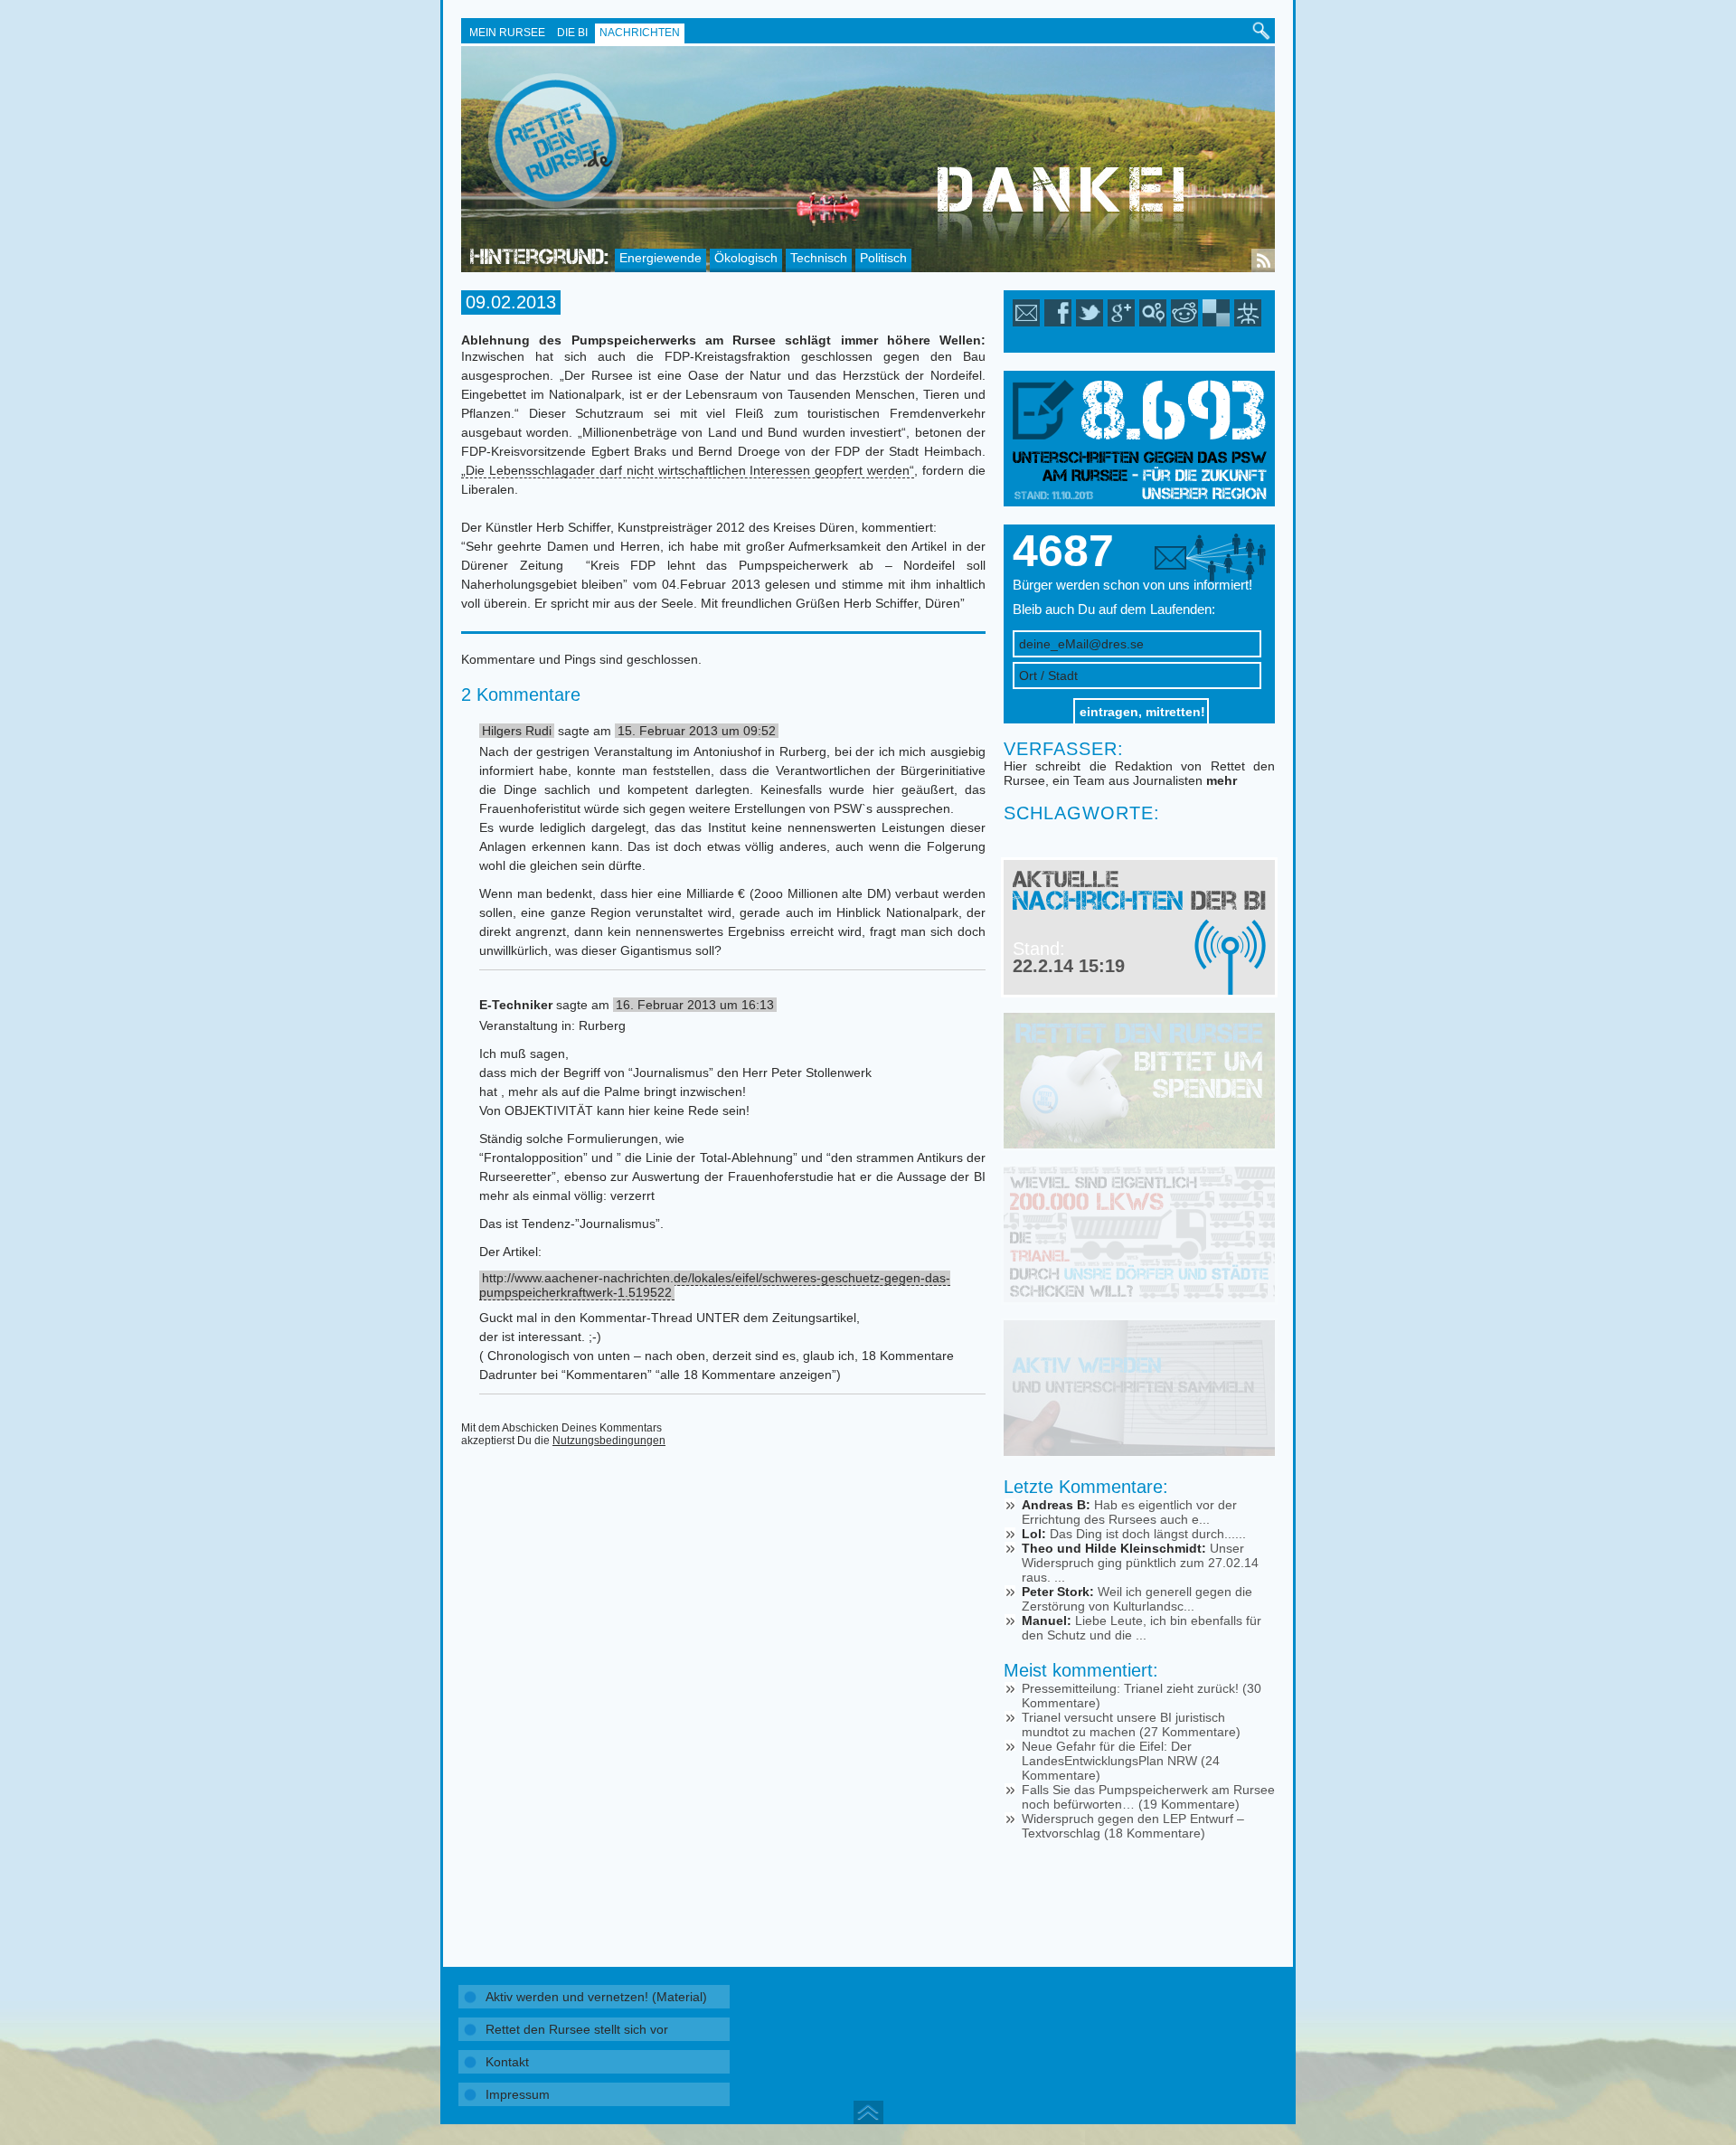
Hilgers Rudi (517, 731)
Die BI (572, 33)
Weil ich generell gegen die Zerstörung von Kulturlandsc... (1137, 1599)
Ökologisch (746, 258)
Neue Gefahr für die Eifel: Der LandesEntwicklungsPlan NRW (1109, 1753)
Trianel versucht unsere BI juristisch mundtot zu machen (1123, 1725)
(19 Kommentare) (1189, 1804)
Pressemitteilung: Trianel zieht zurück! (1130, 1688)
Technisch (819, 258)
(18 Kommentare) (1155, 1833)
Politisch (883, 258)
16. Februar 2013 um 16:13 (695, 1005)
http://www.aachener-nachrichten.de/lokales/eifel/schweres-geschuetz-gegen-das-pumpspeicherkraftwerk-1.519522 (715, 1285)
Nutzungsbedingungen (609, 1441)
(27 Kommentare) (1190, 1732)
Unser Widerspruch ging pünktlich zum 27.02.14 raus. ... (1140, 1563)
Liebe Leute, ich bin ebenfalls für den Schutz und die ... (1142, 1628)
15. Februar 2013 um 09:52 (697, 731)
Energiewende (660, 258)
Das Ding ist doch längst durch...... (1148, 1534)
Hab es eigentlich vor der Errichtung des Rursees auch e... (1129, 1512)
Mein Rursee (507, 33)
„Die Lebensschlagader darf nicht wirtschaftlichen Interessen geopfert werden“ (688, 470)
